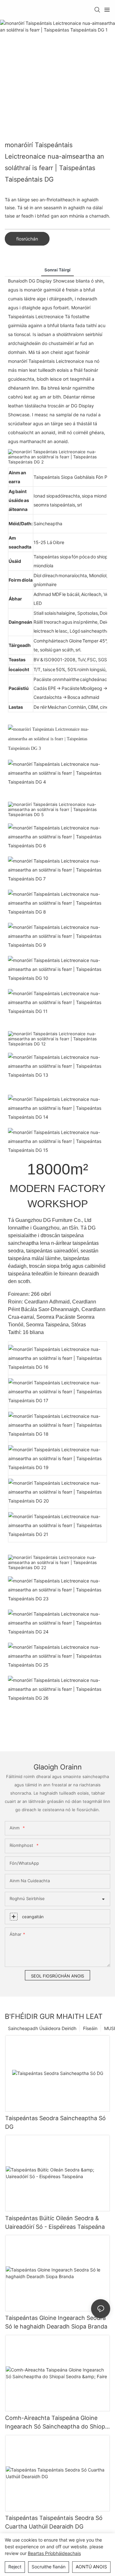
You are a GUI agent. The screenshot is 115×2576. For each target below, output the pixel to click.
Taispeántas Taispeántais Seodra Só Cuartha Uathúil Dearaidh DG (54, 2522)
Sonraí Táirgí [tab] (57, 270)
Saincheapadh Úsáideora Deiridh (42, 2028)
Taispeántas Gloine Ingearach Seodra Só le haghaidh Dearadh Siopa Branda (56, 2322)
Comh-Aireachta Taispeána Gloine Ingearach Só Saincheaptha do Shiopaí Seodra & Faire (57, 2423)
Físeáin (90, 2028)
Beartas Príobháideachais (54, 2553)
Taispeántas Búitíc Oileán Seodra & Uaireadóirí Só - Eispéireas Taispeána (55, 2222)
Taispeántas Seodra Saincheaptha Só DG (55, 2122)
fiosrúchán (27, 239)
